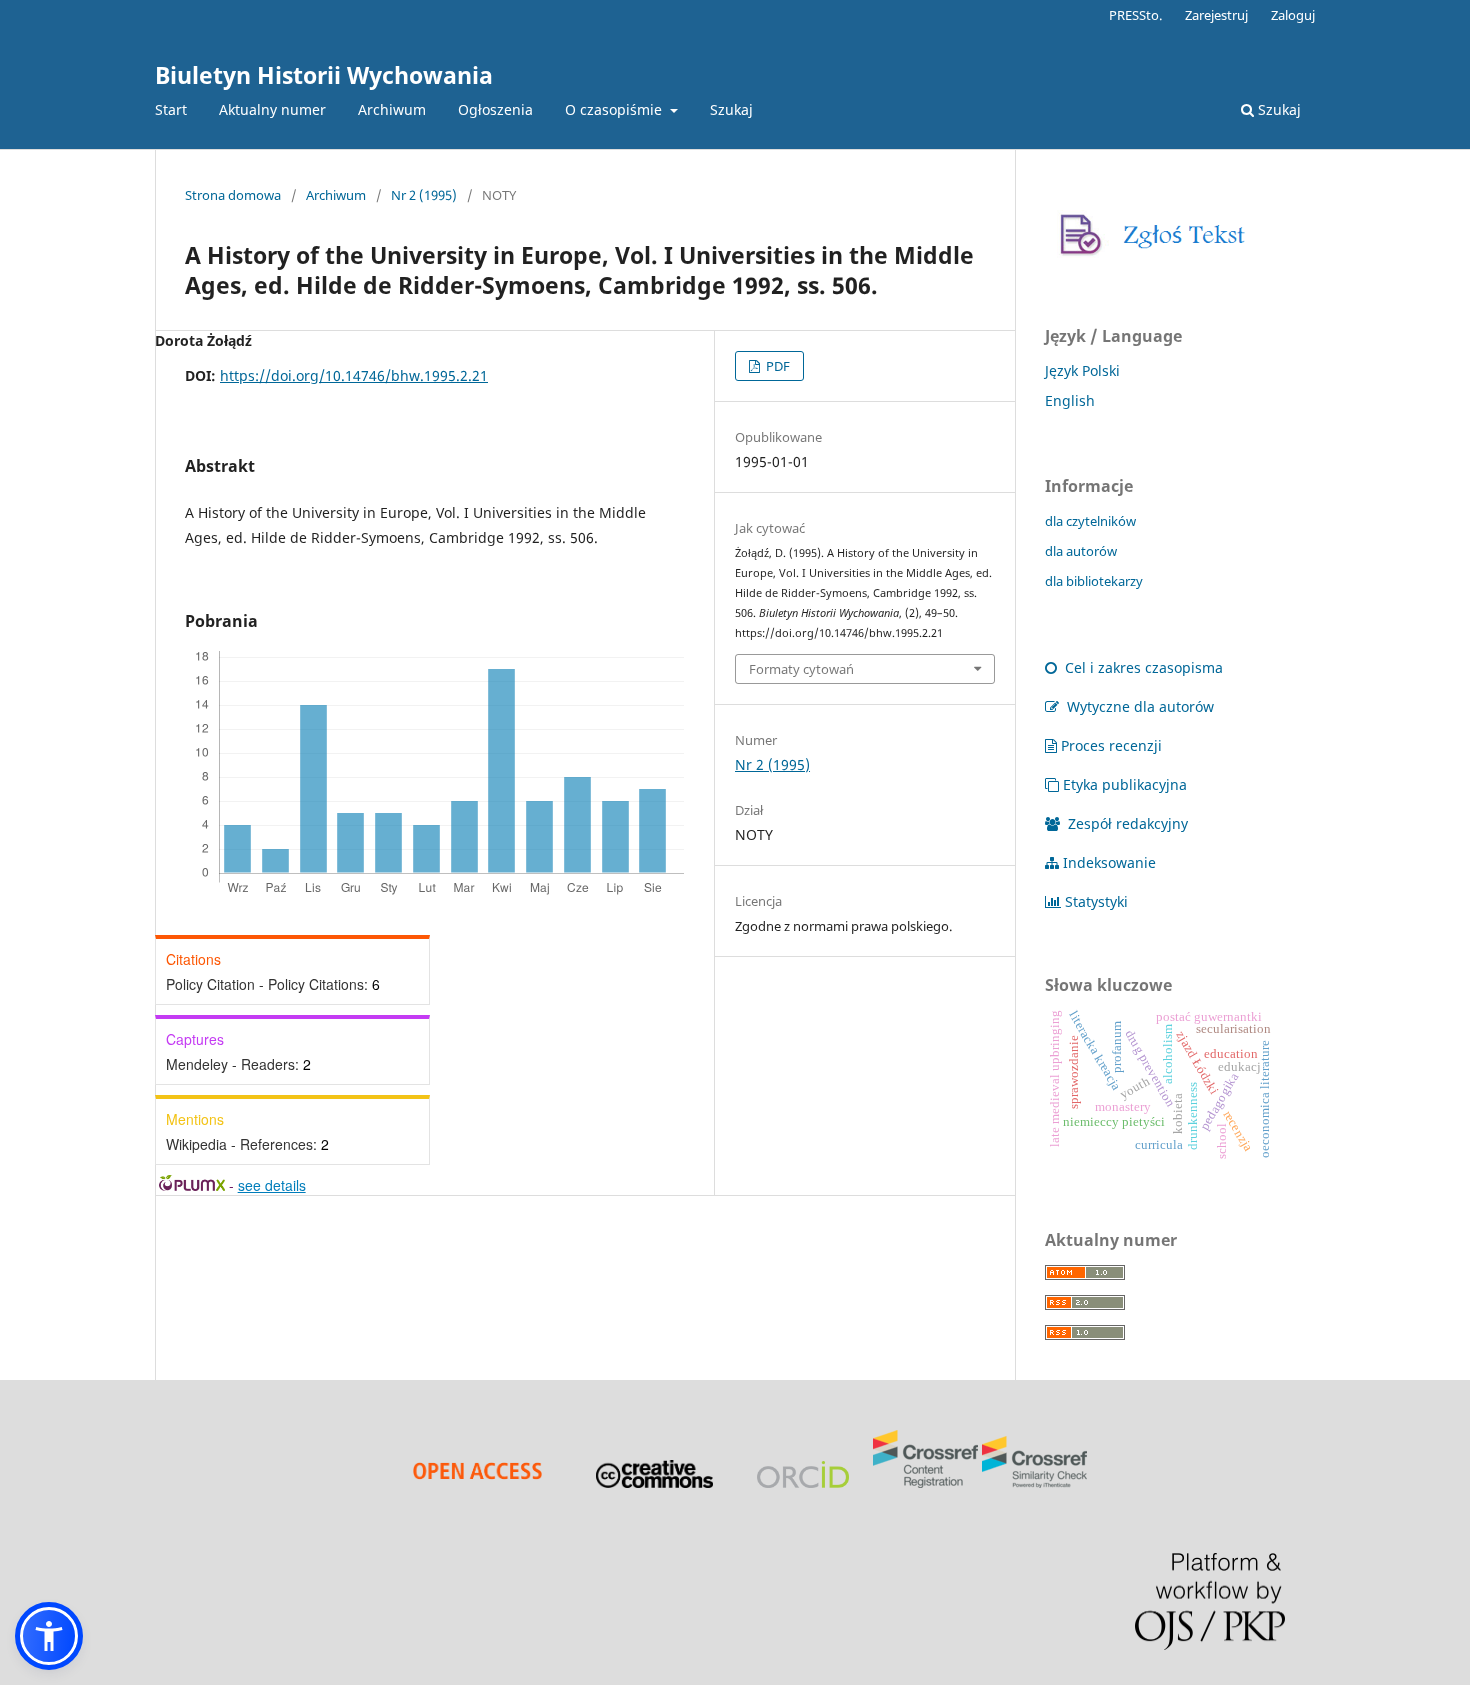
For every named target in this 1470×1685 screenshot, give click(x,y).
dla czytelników (1090, 521)
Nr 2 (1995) (424, 195)
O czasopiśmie (615, 109)
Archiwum (392, 109)
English (1070, 400)
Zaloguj (1293, 15)
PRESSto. (1135, 15)
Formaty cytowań (801, 669)
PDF (776, 366)
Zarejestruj (1216, 15)
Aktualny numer (272, 109)
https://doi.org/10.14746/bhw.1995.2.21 (354, 375)
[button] (49, 1636)
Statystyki (1096, 901)
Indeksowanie (1109, 862)
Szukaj (731, 109)
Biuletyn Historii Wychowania (324, 75)
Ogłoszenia (495, 109)
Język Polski (1082, 370)
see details (272, 1185)
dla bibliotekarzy (1094, 581)
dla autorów (1081, 551)
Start (171, 109)
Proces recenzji (1111, 745)
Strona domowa (233, 195)
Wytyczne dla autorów (1138, 706)
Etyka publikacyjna (1125, 784)
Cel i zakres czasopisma (1142, 667)
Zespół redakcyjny (1126, 823)
